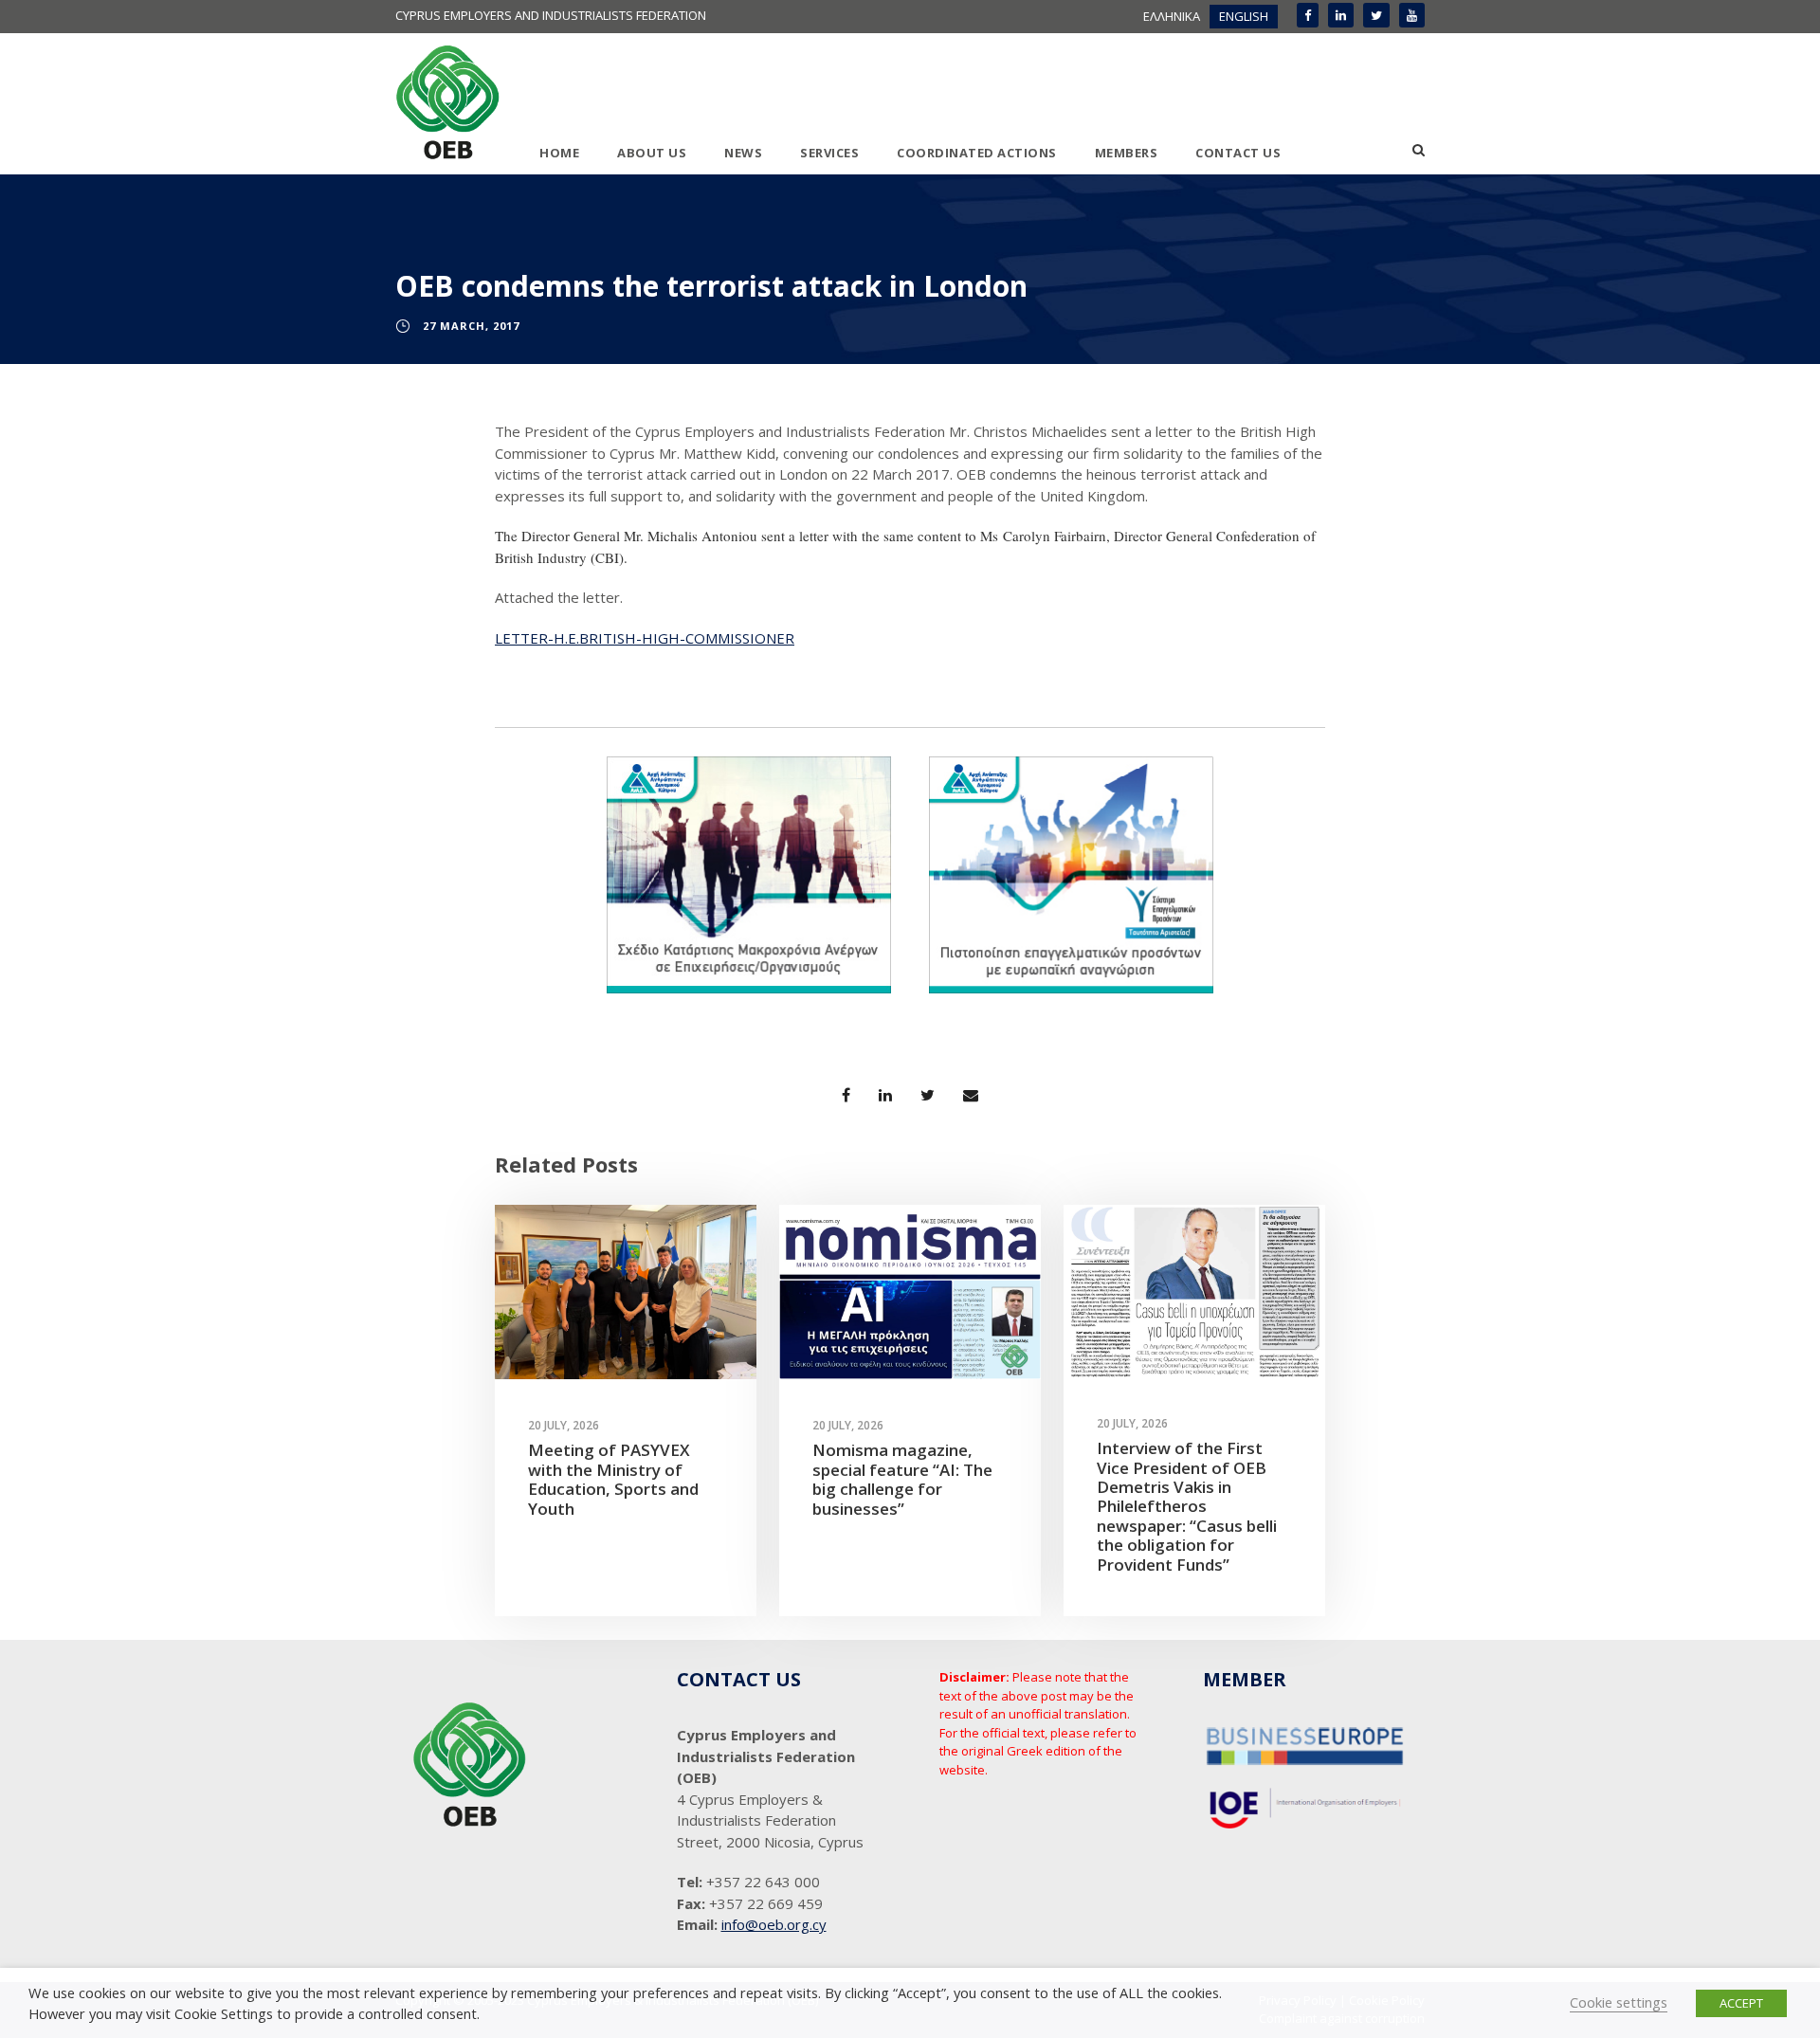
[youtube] (1412, 15)
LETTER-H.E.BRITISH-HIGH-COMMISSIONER (645, 638)
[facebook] (1308, 15)
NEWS (743, 153)
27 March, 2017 (471, 326)
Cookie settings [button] (1619, 2002)
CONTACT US (1238, 153)
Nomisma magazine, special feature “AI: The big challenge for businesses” (902, 1479)
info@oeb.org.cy (774, 1924)
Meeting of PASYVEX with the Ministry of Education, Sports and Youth (613, 1479)
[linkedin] (1341, 15)
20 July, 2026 (564, 1425)
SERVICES (829, 153)
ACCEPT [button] (1741, 2003)
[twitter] (1376, 15)
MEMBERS (1127, 153)
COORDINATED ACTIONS (977, 153)
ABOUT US (652, 153)
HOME (559, 153)
